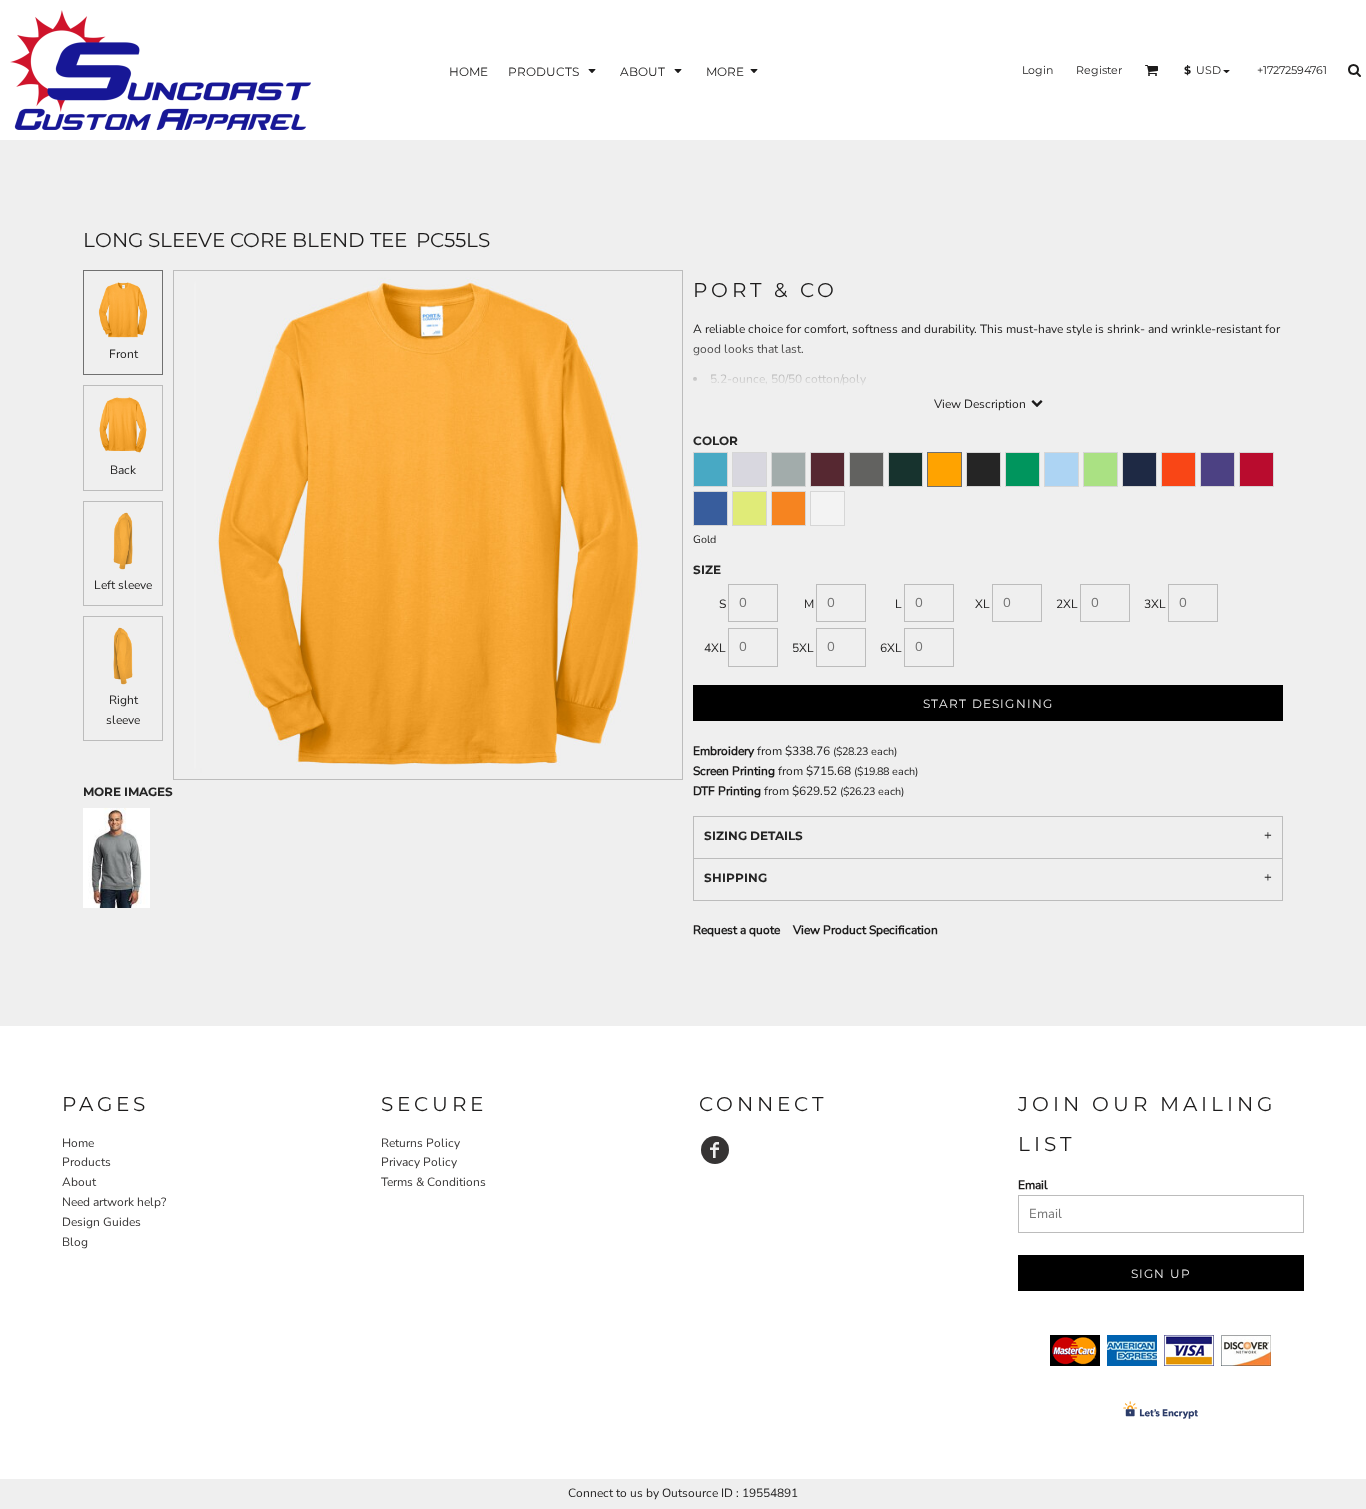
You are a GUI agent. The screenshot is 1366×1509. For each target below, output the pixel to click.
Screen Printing (734, 771)
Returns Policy (420, 1143)
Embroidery (723, 751)
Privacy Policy (419, 1162)
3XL (1155, 604)
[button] (554, 70)
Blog (75, 1242)
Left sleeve (123, 585)
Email (1033, 1185)
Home (78, 1143)
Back (123, 470)
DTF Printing (727, 791)
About (79, 1182)
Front (123, 354)
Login (1037, 70)
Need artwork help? (114, 1202)
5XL (803, 648)
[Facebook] (715, 1150)
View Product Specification (865, 930)
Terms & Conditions (433, 1182)
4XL (715, 648)
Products (86, 1162)
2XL (1067, 604)
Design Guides (101, 1222)
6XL (891, 648)
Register (1099, 70)
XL (982, 604)
